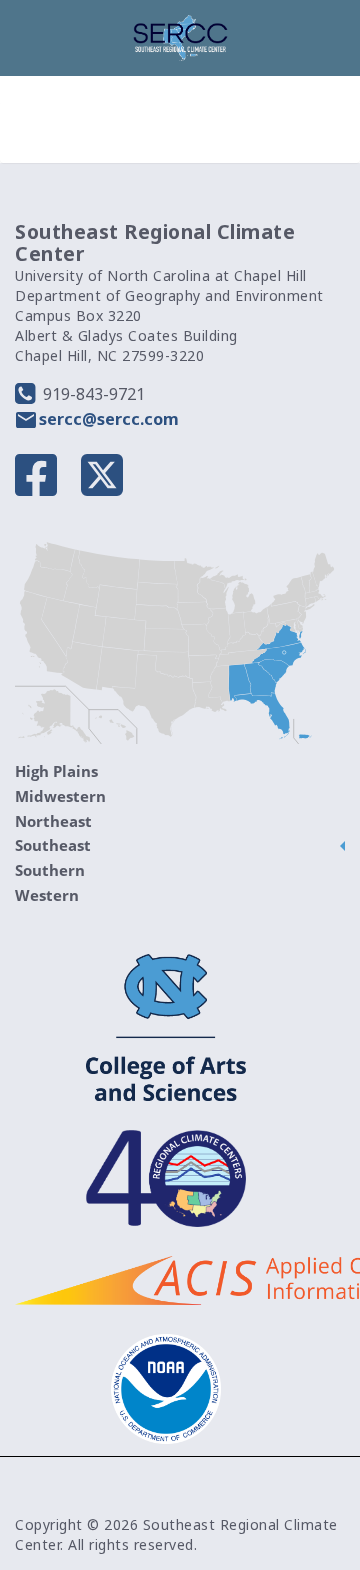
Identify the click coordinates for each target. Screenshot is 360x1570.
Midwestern (60, 796)
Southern (50, 870)
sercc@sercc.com (109, 419)
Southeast (53, 845)
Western (47, 895)
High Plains (56, 771)
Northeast (53, 821)
